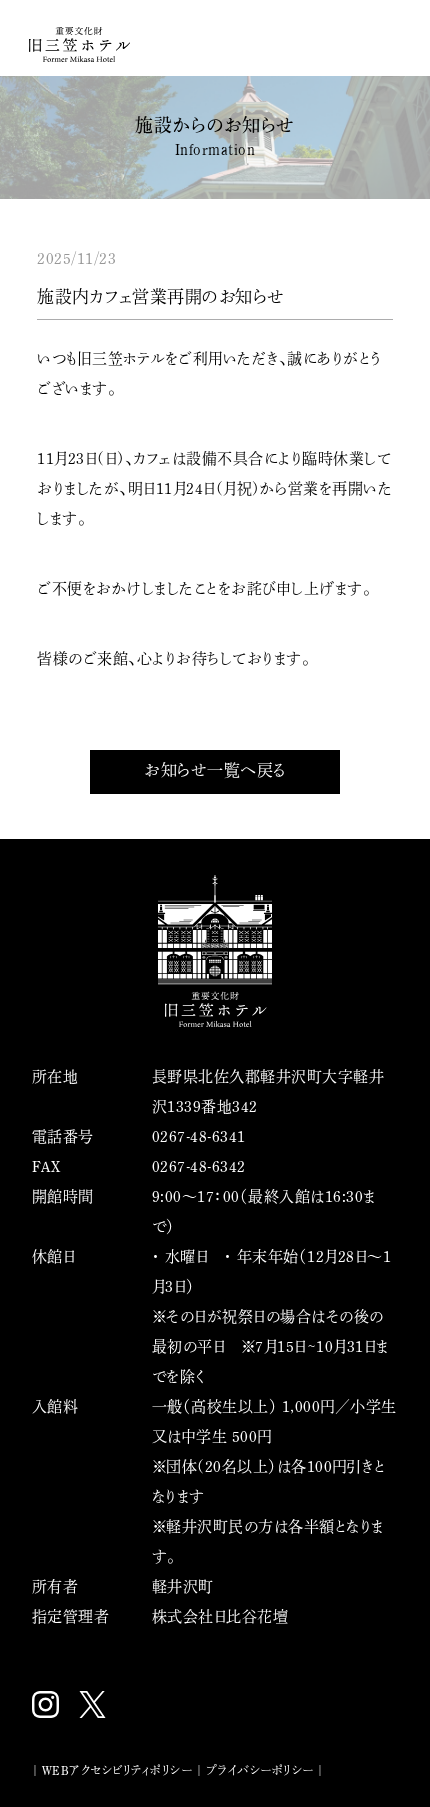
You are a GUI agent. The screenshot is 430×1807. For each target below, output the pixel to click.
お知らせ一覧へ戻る (215, 770)
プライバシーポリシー (260, 1770)
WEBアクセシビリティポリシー (117, 1770)
